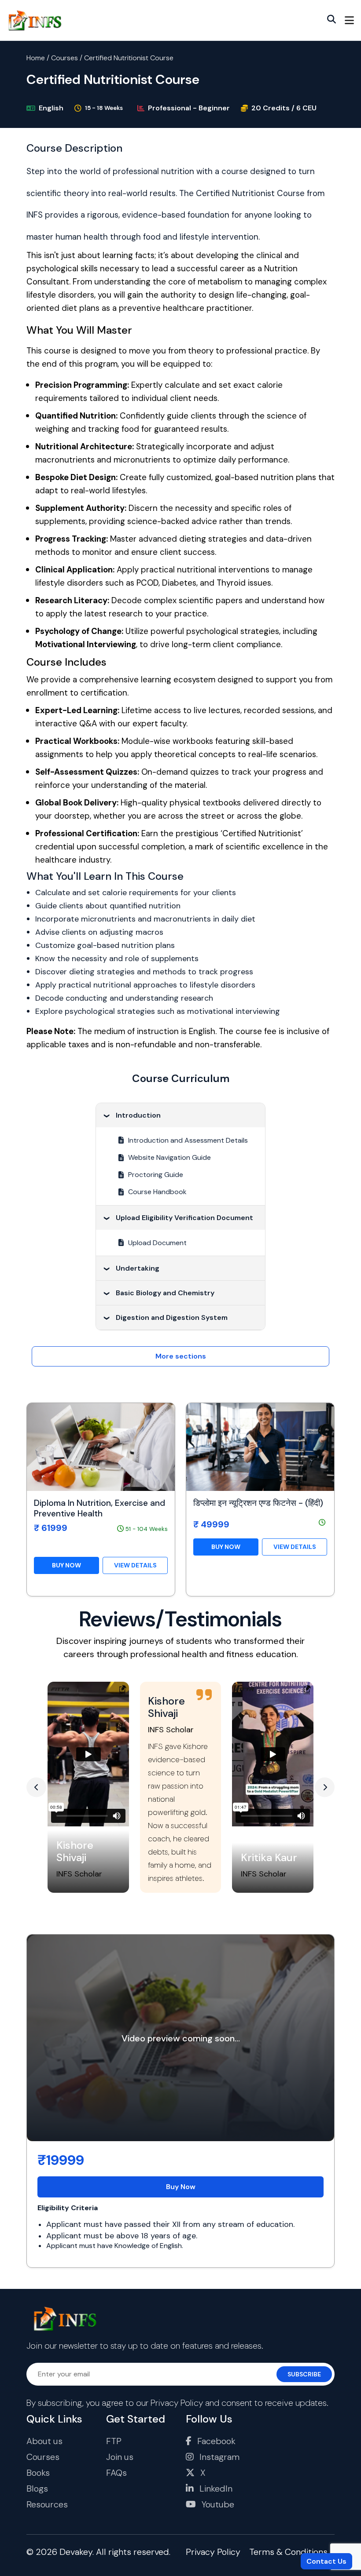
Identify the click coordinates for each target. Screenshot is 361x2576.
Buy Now (181, 2187)
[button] (36, 1787)
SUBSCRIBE (304, 2374)
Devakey (76, 2552)
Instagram (218, 2457)
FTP (114, 2441)
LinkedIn (215, 2489)
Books (38, 2473)
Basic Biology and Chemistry (165, 1293)
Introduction (138, 1115)
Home (36, 58)
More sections (181, 1356)
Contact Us (326, 2561)
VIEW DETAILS (135, 1565)
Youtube (217, 2504)
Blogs (37, 2489)
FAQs (116, 2473)
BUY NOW (66, 1565)
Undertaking (138, 1268)
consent (237, 2403)
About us (44, 2441)
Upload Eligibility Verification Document (184, 1218)
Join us (120, 2457)
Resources (47, 2504)
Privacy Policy (177, 2403)
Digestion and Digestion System (172, 1317)
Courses (64, 58)
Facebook (215, 2441)
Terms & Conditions (288, 2552)
